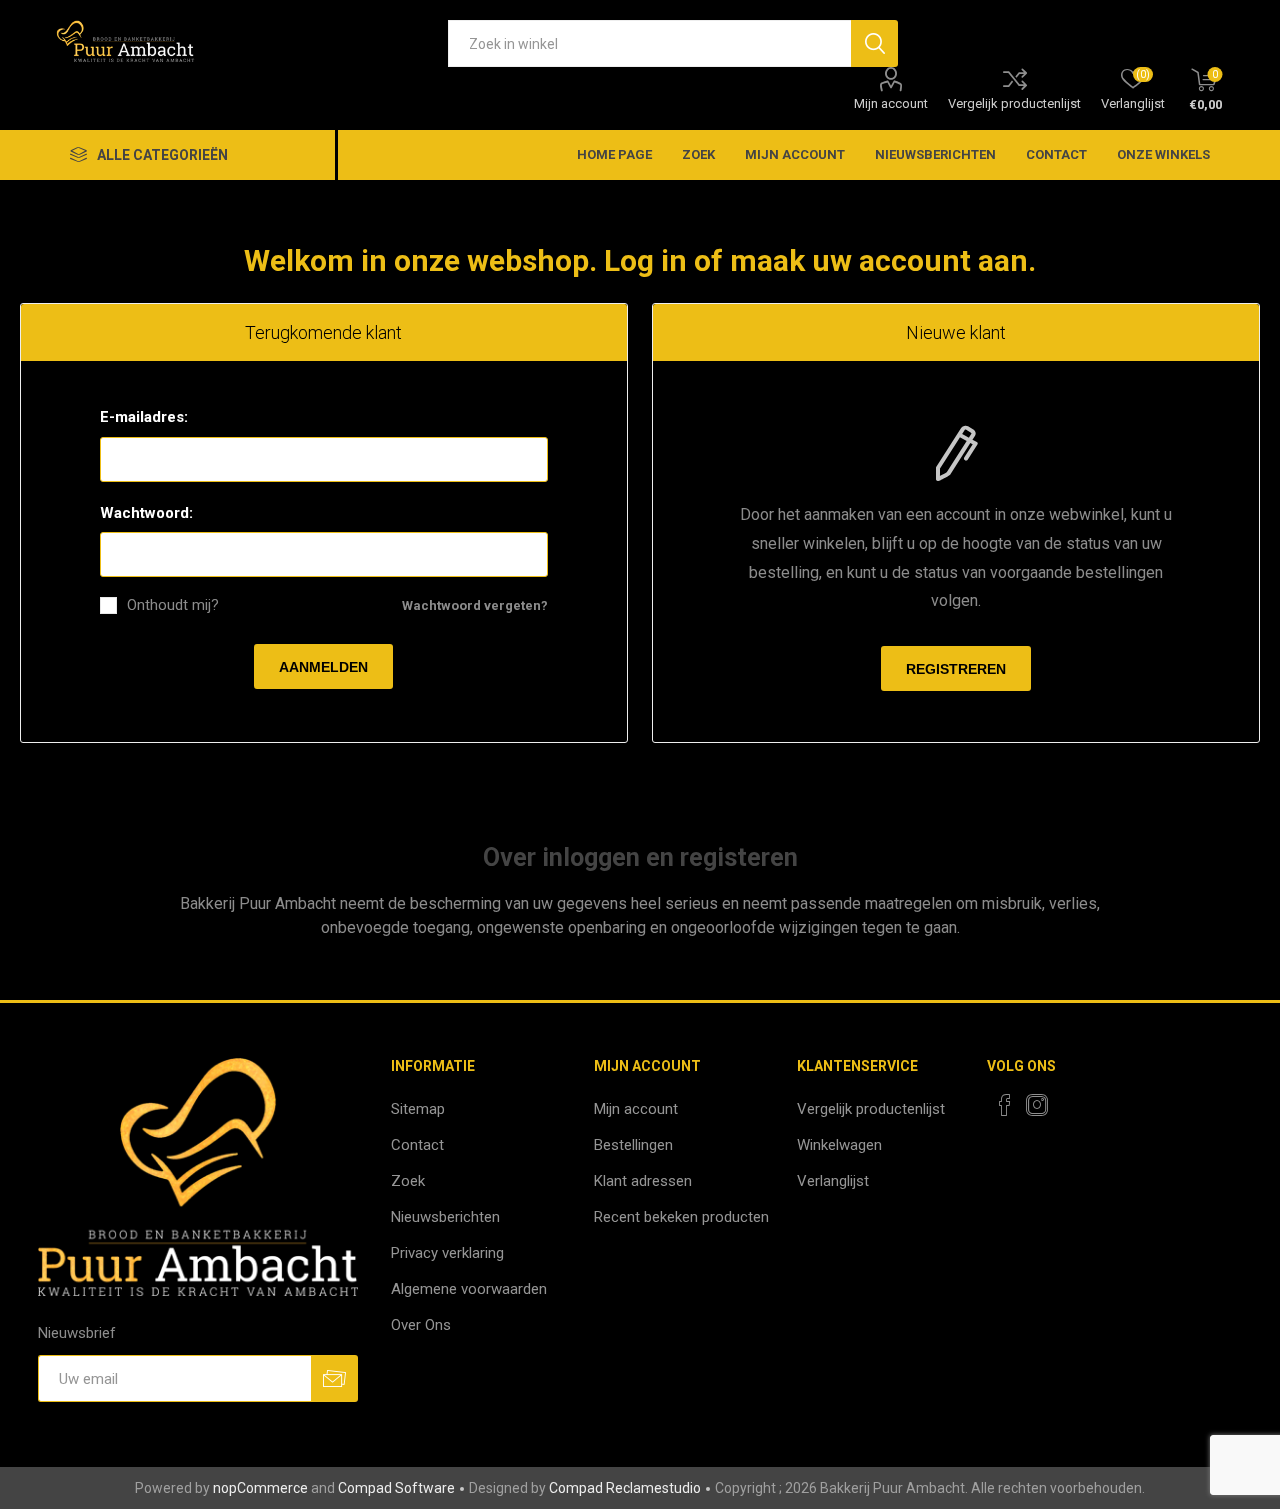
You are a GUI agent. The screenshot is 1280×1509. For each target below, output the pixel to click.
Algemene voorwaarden (469, 1289)
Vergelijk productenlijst (1014, 103)
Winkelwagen (839, 1145)
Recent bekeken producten (681, 1217)
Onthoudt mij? (173, 605)
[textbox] (649, 43)
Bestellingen (633, 1145)
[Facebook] (1005, 1105)
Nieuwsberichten (935, 154)
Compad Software (396, 1488)
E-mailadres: (144, 417)
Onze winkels (1163, 154)
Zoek (698, 154)
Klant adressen (643, 1181)
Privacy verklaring (447, 1253)
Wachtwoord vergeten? (475, 605)
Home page (614, 154)
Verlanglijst (833, 1181)
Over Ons (421, 1325)
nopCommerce (260, 1488)
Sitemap (418, 1109)
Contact (1056, 154)
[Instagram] (1037, 1105)
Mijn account (891, 103)
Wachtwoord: (146, 513)
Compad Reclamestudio (625, 1488)
